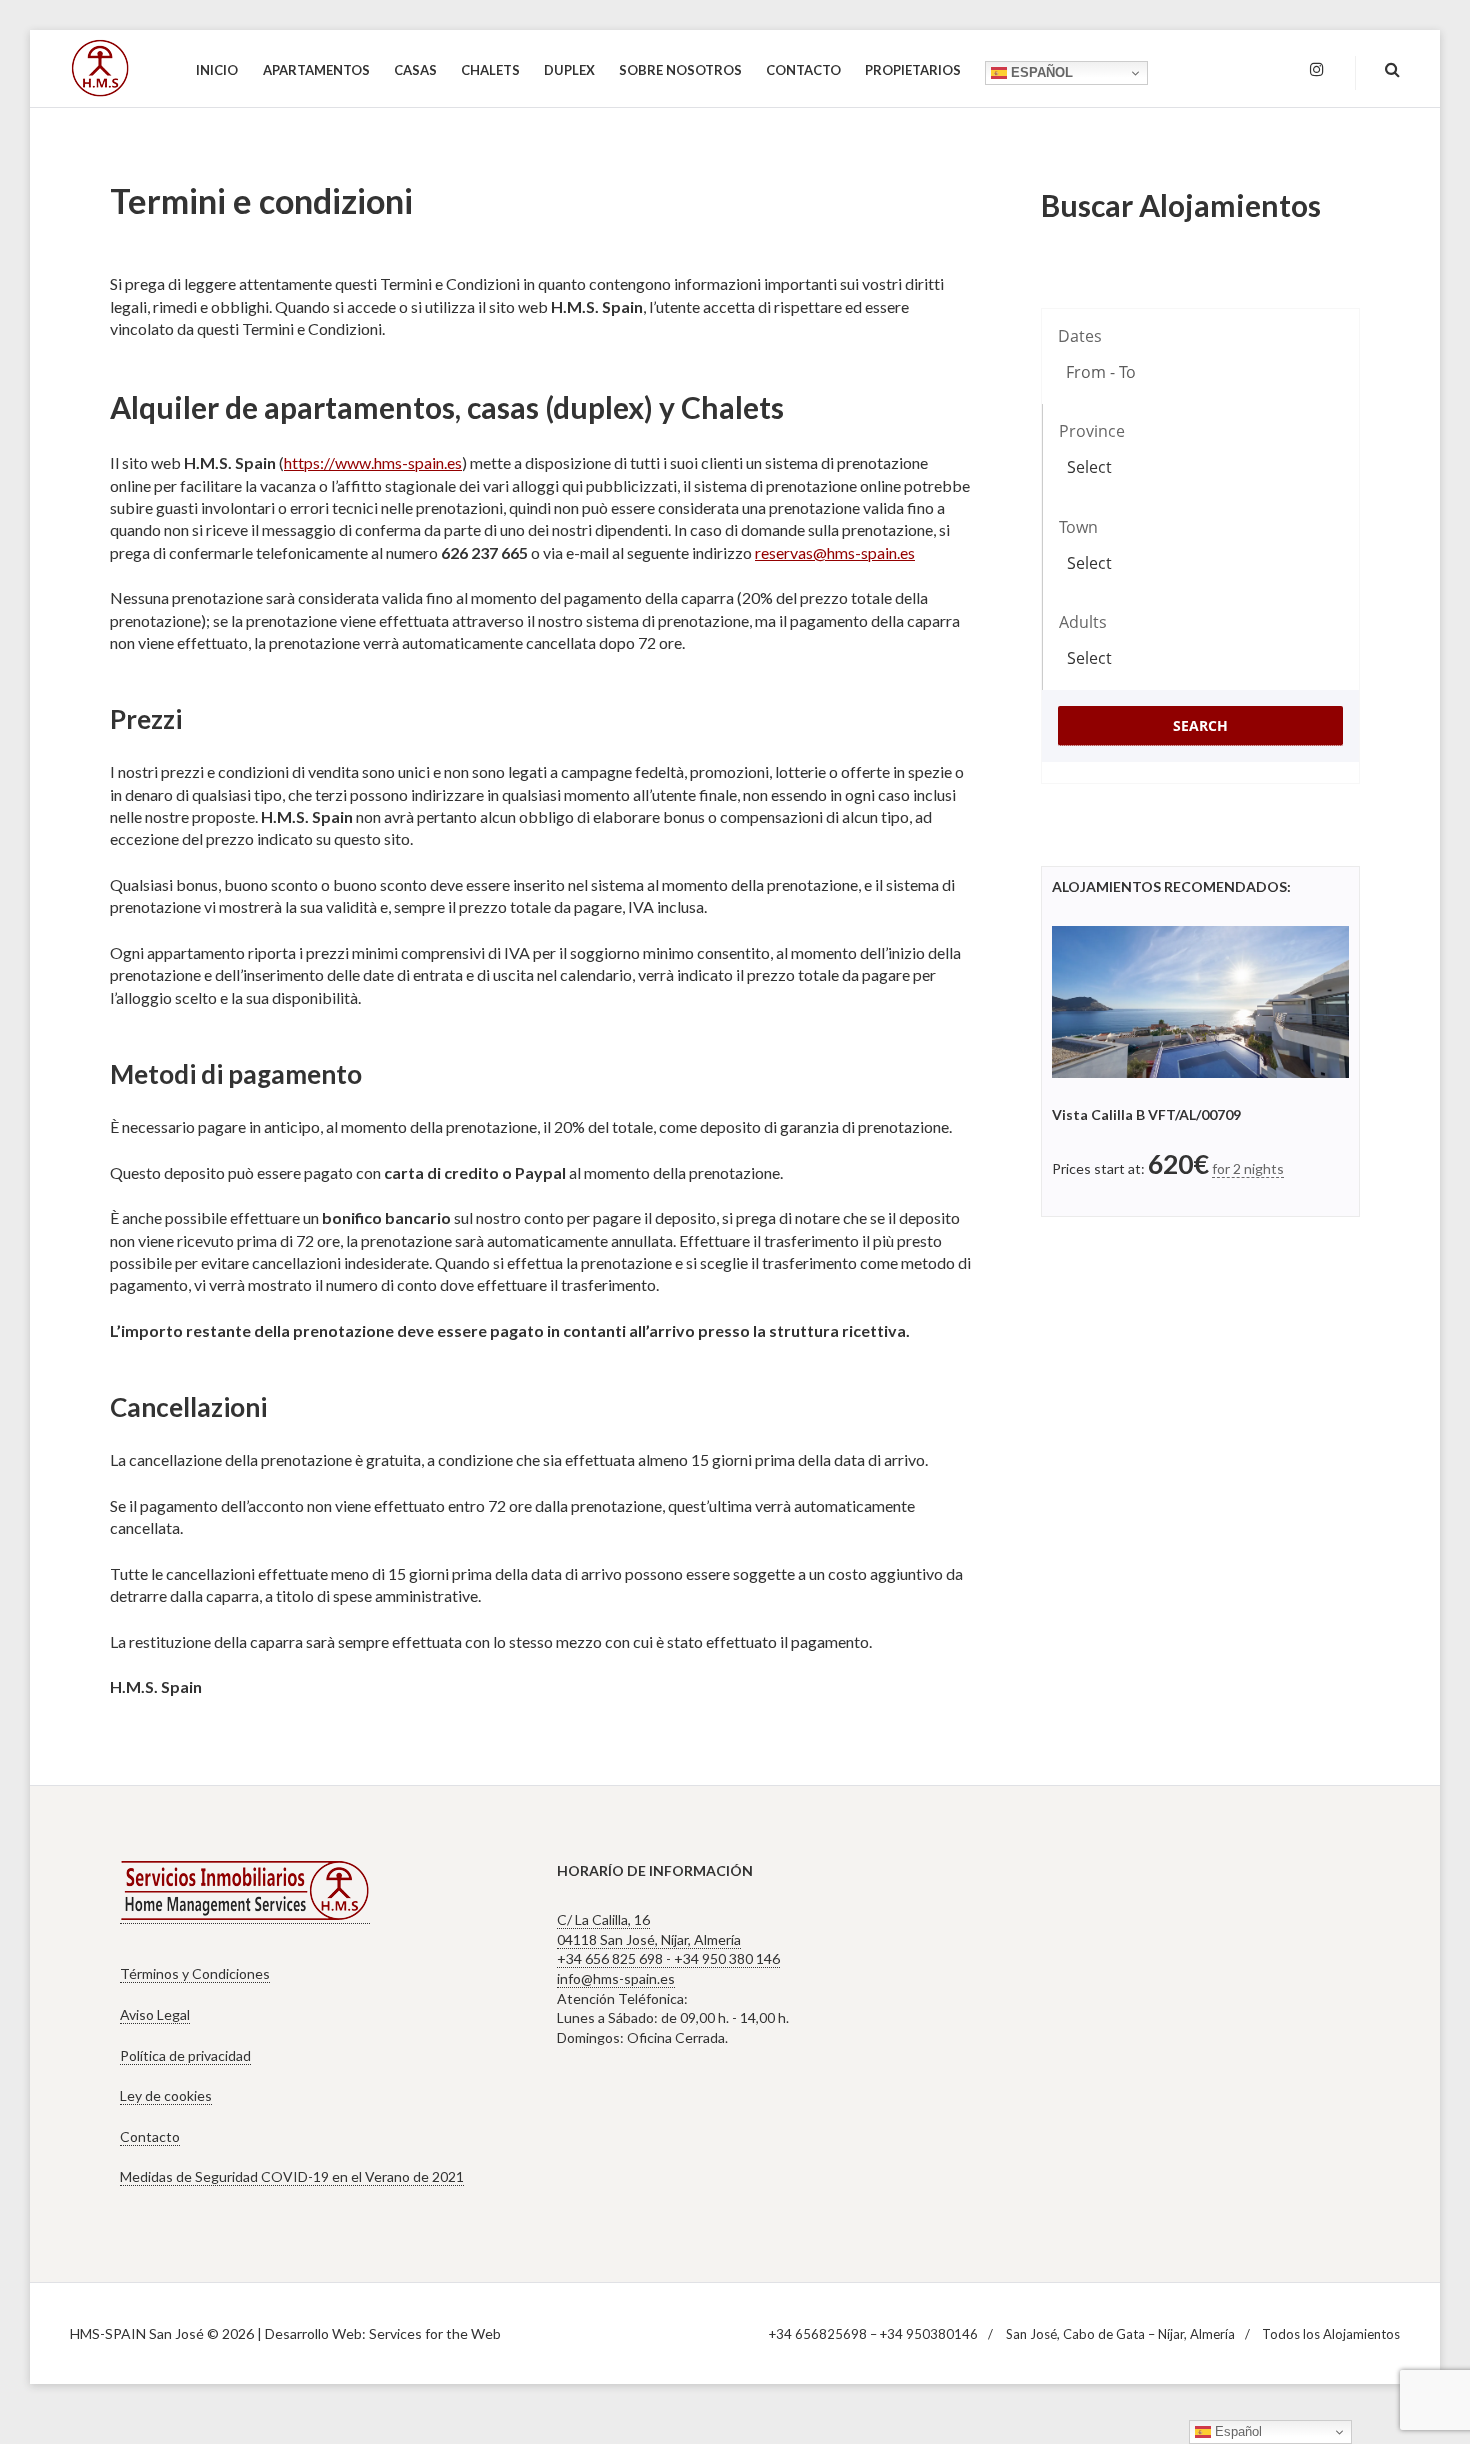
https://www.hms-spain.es (373, 462)
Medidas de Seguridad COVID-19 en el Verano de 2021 (292, 2176)
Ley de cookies (166, 2095)
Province (1092, 431)
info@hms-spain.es (616, 1978)
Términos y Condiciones (195, 1973)
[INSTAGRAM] (1317, 70)
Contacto (150, 2136)
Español (1040, 72)
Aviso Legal (155, 2014)
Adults (1083, 622)
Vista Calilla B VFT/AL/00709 (1146, 1114)
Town (1078, 527)
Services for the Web (435, 2333)
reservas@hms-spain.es (835, 552)
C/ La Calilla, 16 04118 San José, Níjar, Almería (649, 1929)
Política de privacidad (185, 2055)
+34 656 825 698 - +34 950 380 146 (668, 1958)
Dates (1080, 336)
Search (1200, 725)
